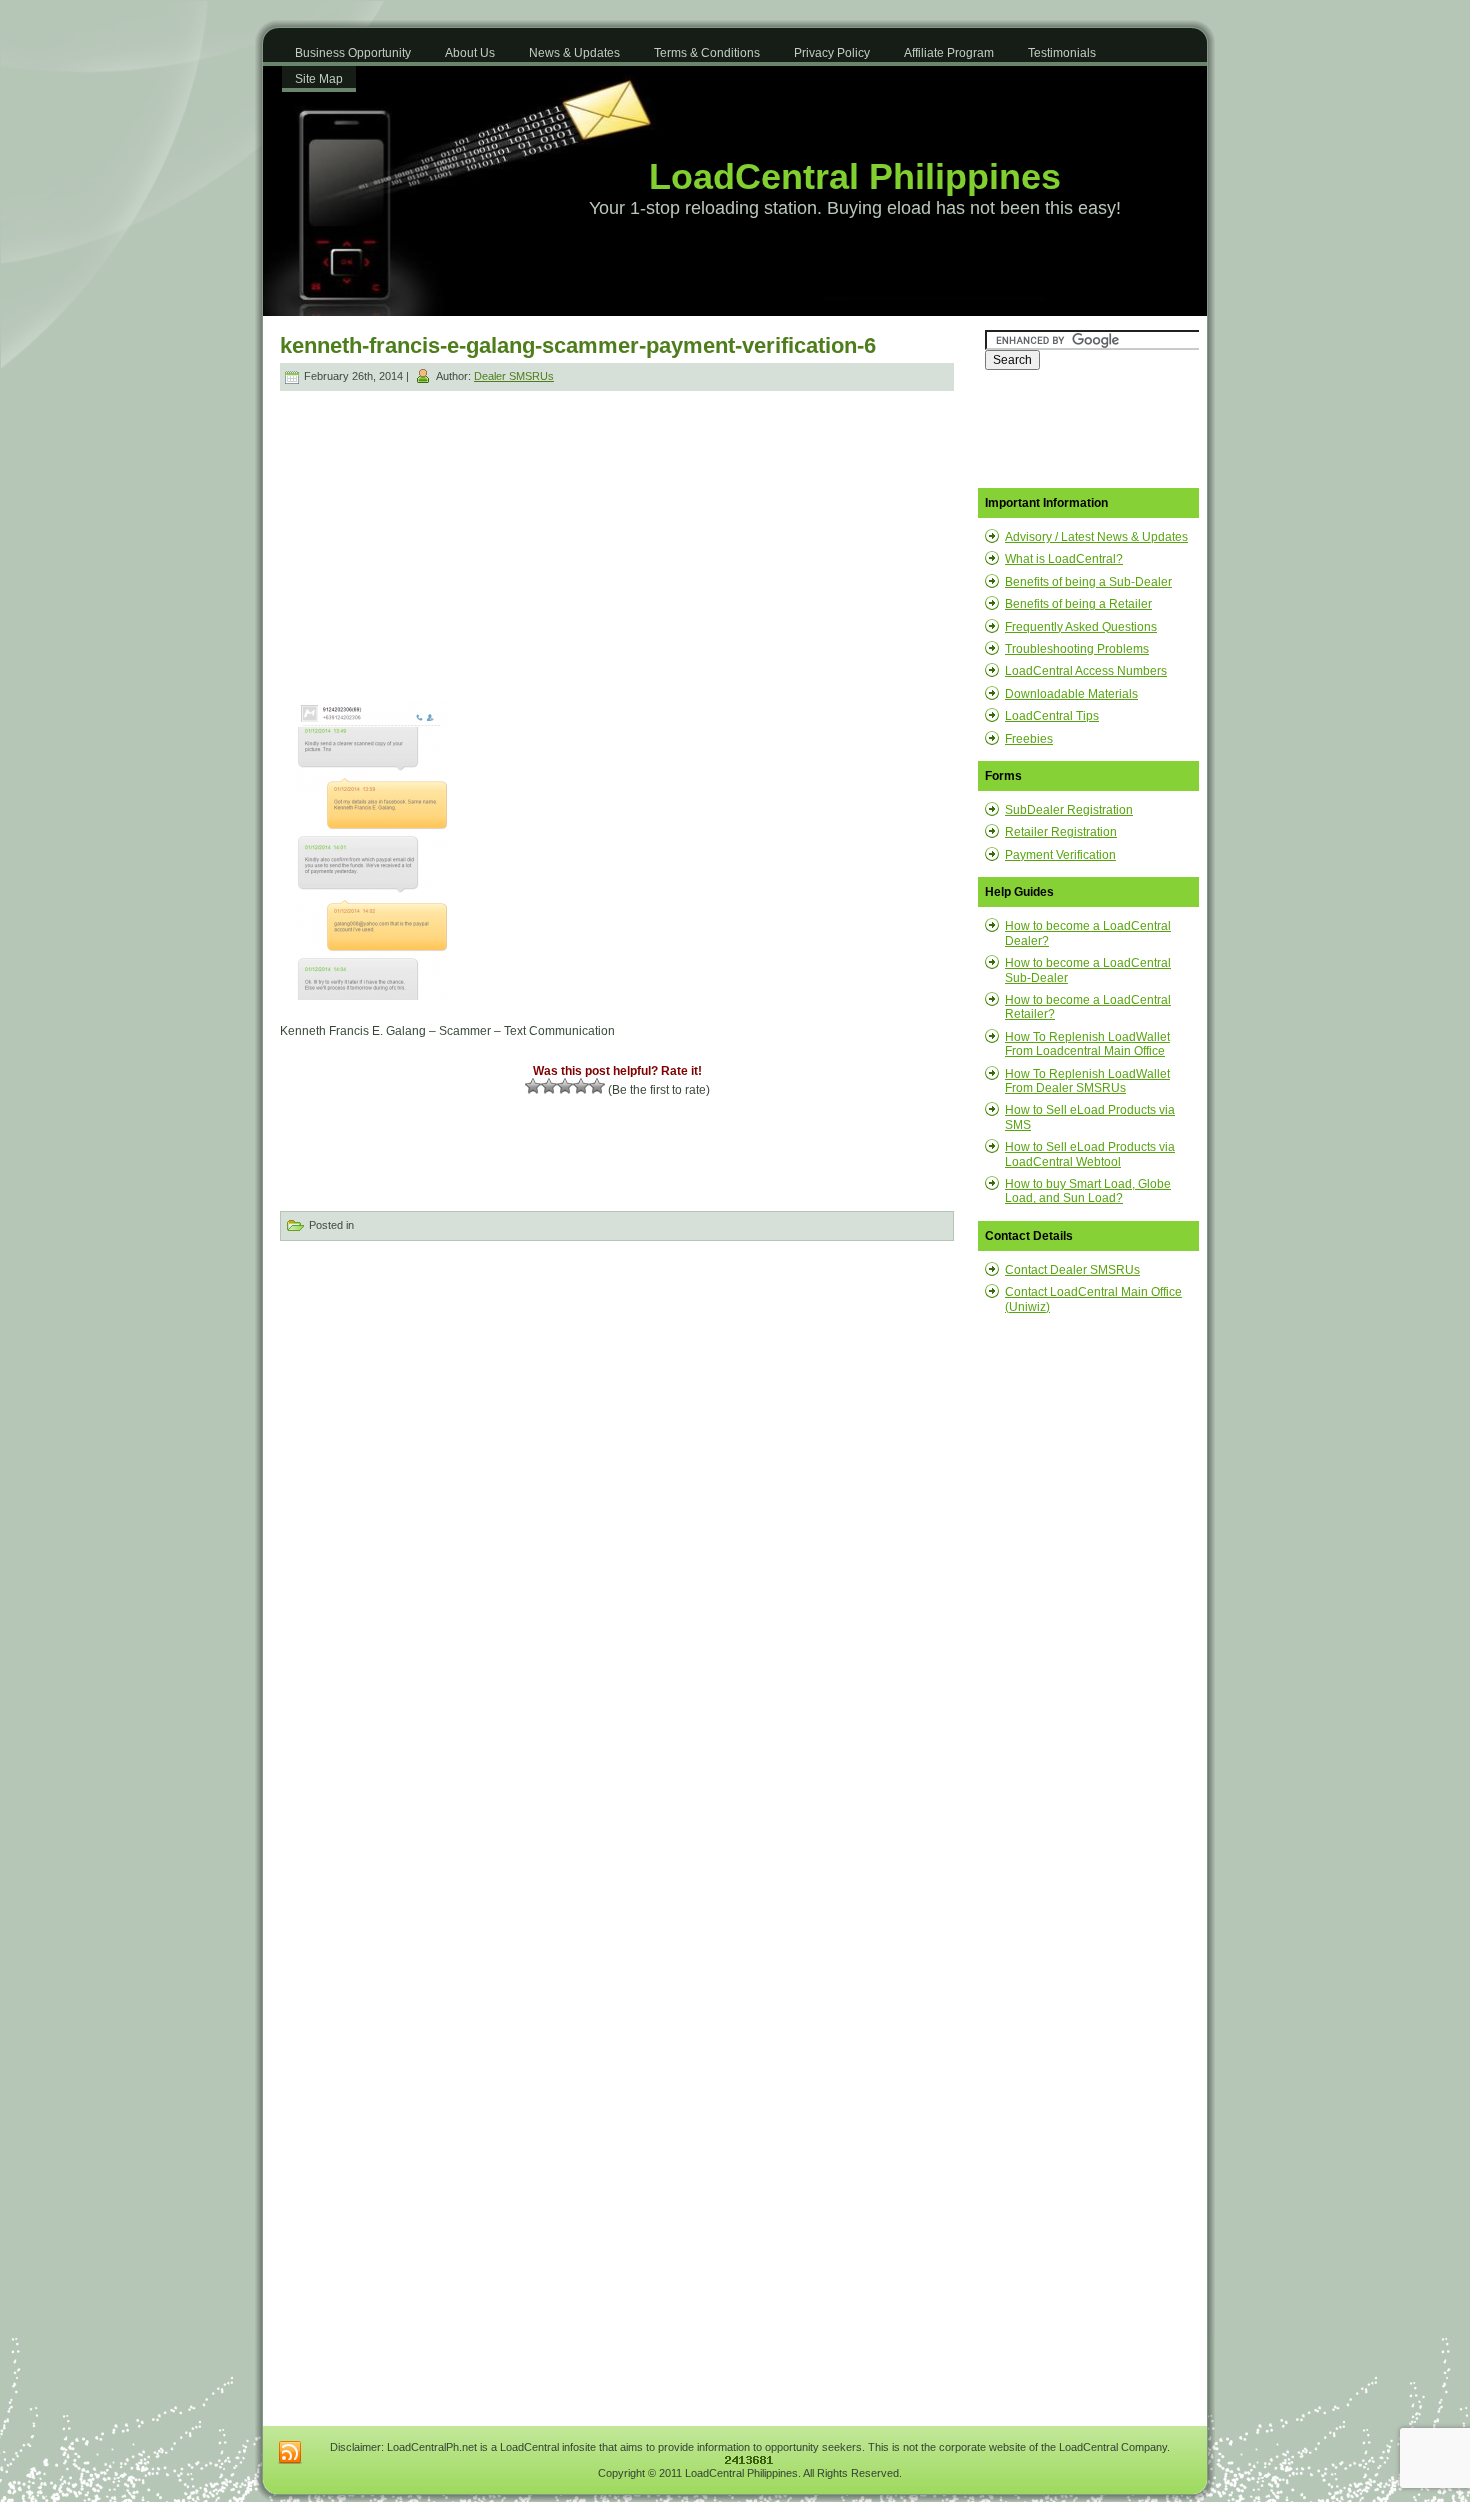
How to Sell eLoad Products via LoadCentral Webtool (1090, 1154)
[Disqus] (617, 1508)
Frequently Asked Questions (1081, 627)
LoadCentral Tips (1052, 716)
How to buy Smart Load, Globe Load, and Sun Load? (1088, 1191)
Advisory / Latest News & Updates (1096, 537)
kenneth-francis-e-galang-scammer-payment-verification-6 (578, 345)
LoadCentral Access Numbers (1086, 671)
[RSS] (290, 2453)
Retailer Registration (1061, 832)
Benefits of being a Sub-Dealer (1088, 582)
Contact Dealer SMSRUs (1072, 1270)
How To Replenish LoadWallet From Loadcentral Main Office (1087, 1044)
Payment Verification (1060, 855)
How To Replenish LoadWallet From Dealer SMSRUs (1087, 1081)
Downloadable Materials (1071, 694)
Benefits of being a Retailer (1078, 604)
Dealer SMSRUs (514, 376)
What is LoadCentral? (1064, 559)
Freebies (1029, 739)
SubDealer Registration (1069, 810)
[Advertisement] (451, 534)
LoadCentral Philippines (855, 176)
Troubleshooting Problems (1077, 649)
